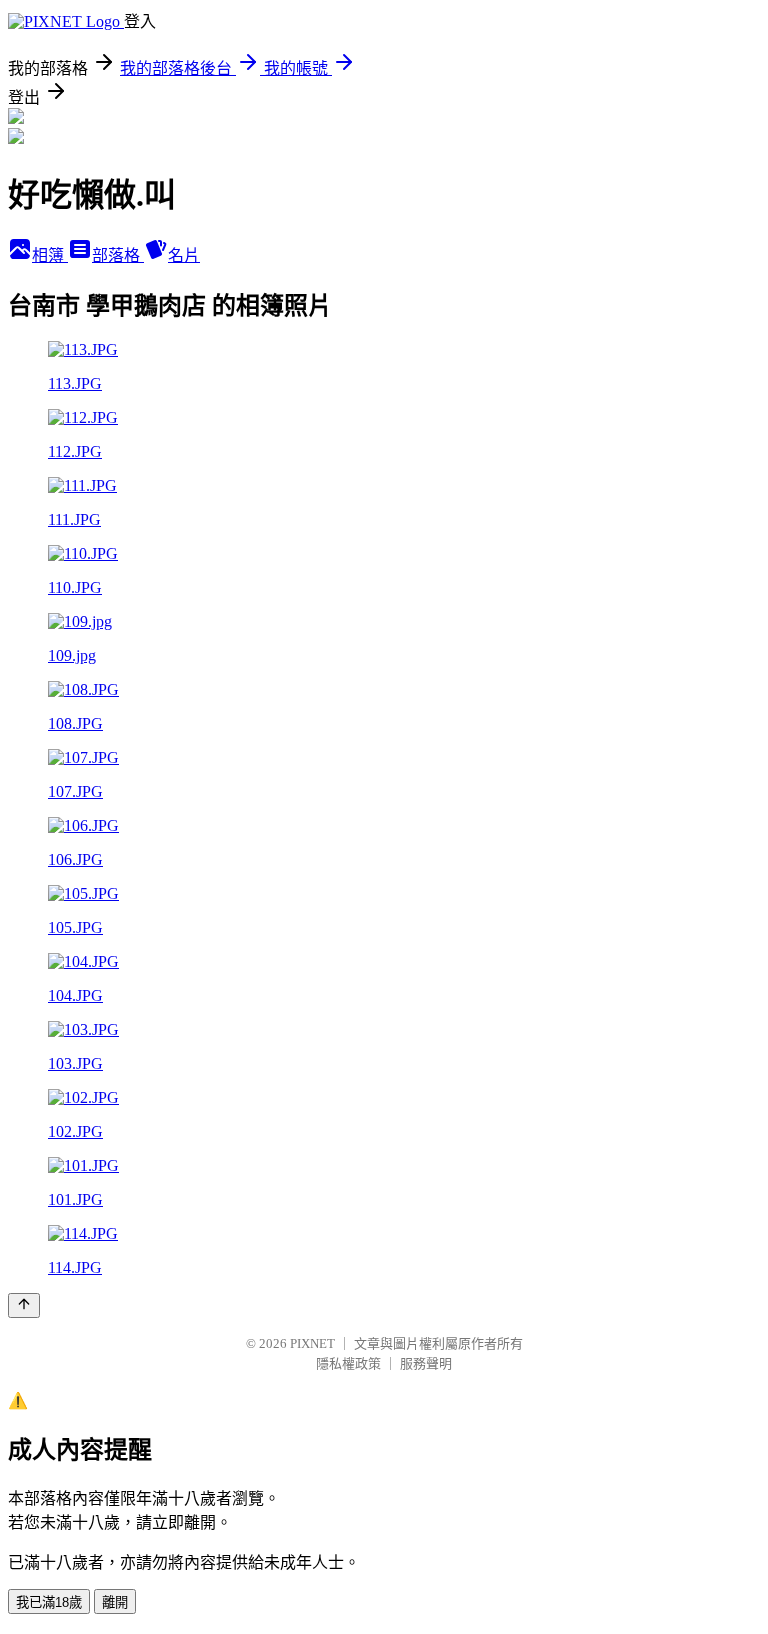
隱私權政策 (348, 1363)
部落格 (118, 255)
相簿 (50, 255)
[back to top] (24, 1305)
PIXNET (312, 1343)
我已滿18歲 (49, 1602)
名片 (184, 255)
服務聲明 (426, 1363)
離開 (115, 1602)
